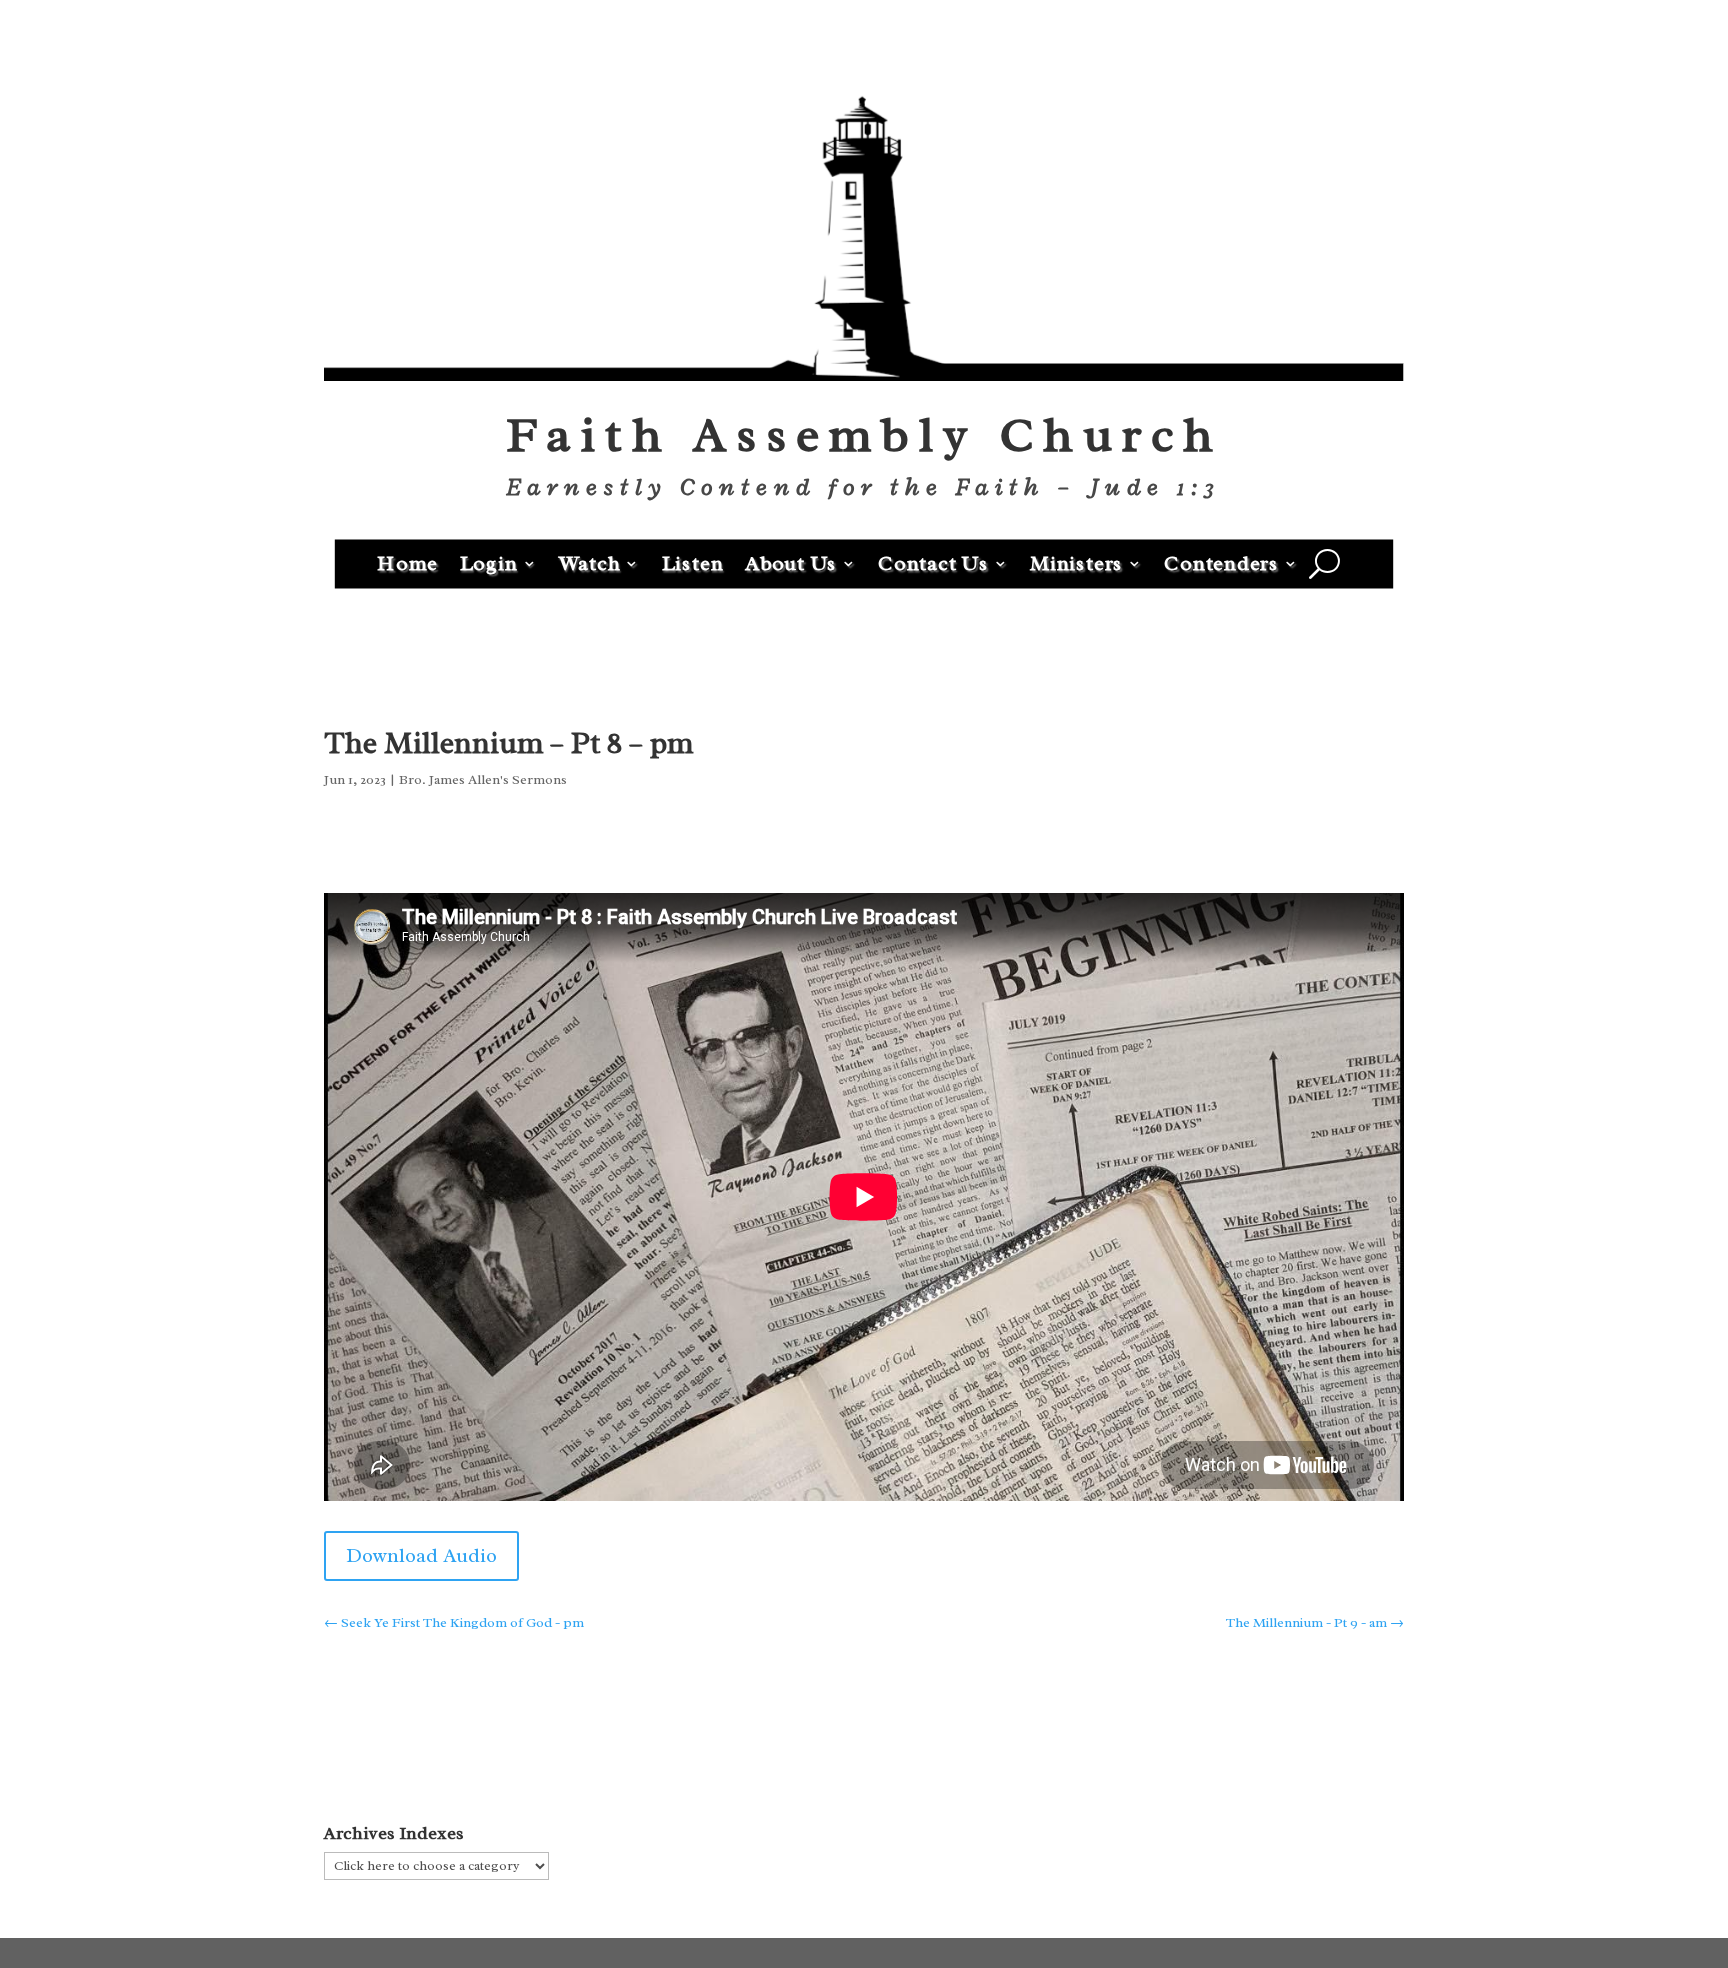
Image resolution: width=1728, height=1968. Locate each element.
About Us (791, 562)
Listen (693, 562)
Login (489, 562)
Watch (590, 562)
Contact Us (933, 562)
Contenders (1221, 562)
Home (407, 562)
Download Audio (421, 1555)
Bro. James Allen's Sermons (483, 779)
